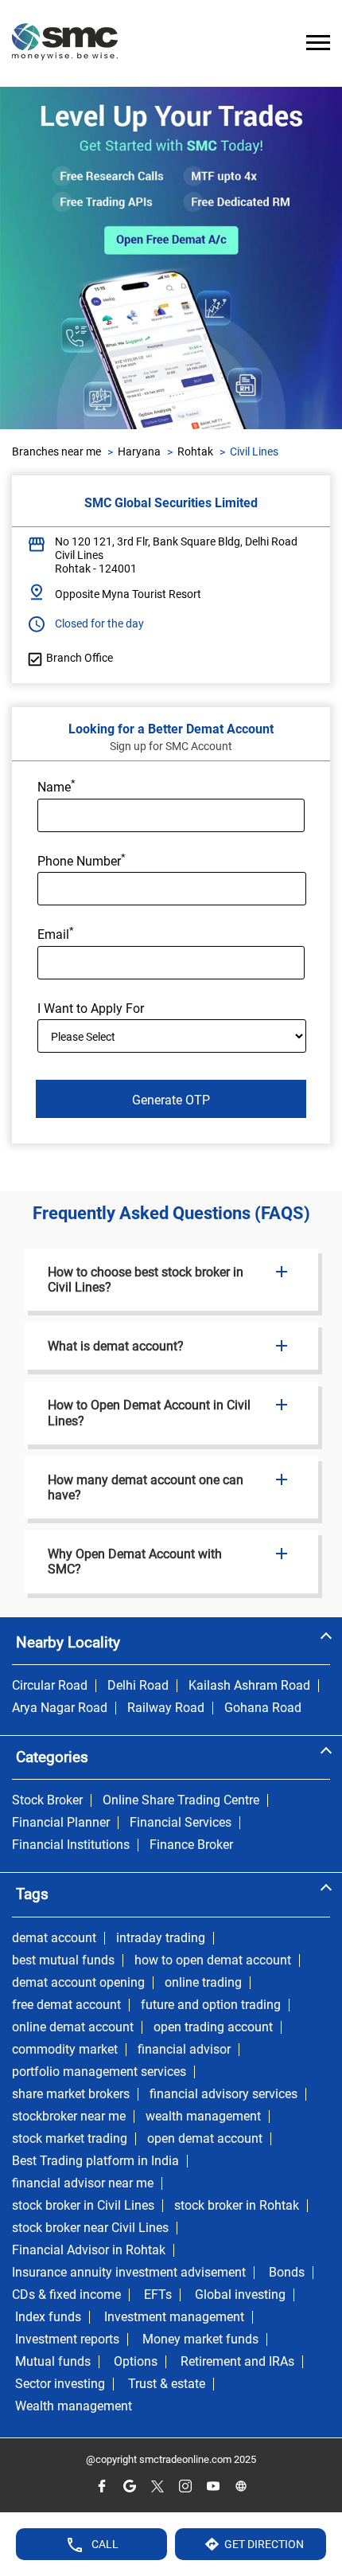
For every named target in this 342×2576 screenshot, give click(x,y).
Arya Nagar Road (60, 1708)
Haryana (139, 451)
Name (56, 786)
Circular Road (50, 1686)
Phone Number (82, 860)
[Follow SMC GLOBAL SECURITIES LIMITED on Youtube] (213, 2486)
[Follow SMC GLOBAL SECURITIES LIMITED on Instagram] (185, 2486)
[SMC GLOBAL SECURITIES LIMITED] (65, 43)
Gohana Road (263, 1708)
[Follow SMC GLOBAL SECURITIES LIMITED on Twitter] (157, 2486)
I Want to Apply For (91, 1009)
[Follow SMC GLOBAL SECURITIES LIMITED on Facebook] (101, 2486)
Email (56, 933)
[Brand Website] (241, 2486)
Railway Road (166, 1708)
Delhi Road (138, 1686)
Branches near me (56, 451)
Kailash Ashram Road (249, 1686)
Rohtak (195, 451)
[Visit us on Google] (129, 2486)
